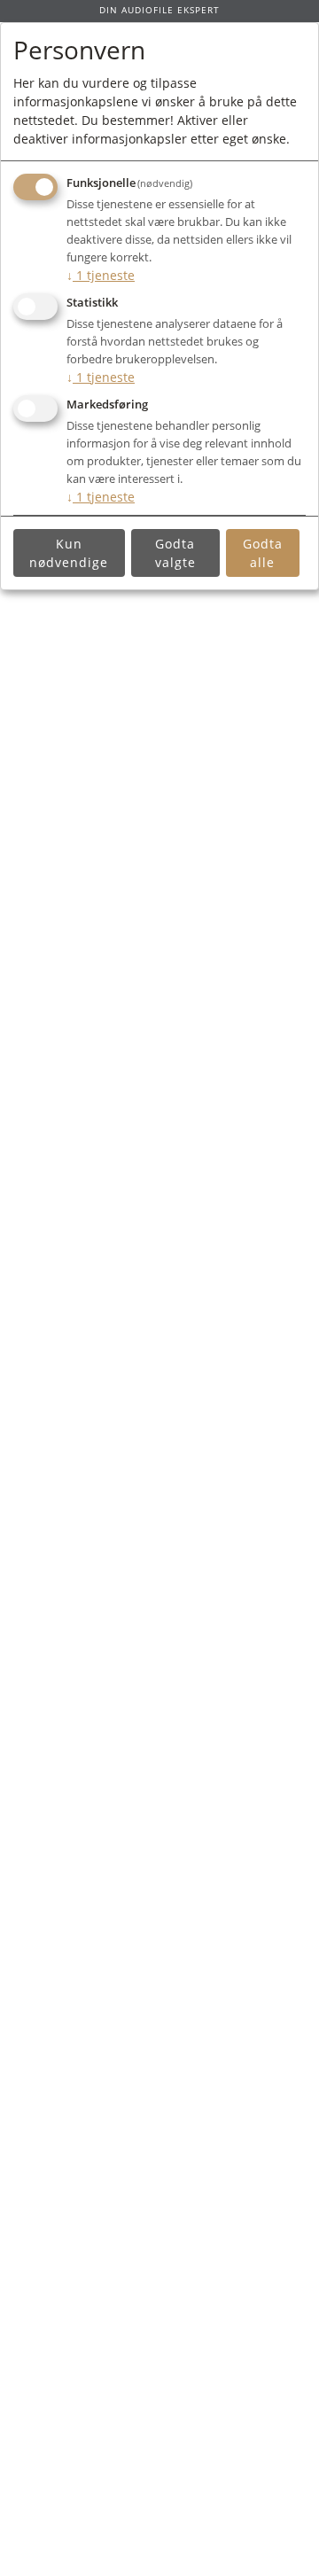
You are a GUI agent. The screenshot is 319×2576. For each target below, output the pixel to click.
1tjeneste (101, 275)
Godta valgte (175, 553)
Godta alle (263, 553)
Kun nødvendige (69, 553)
